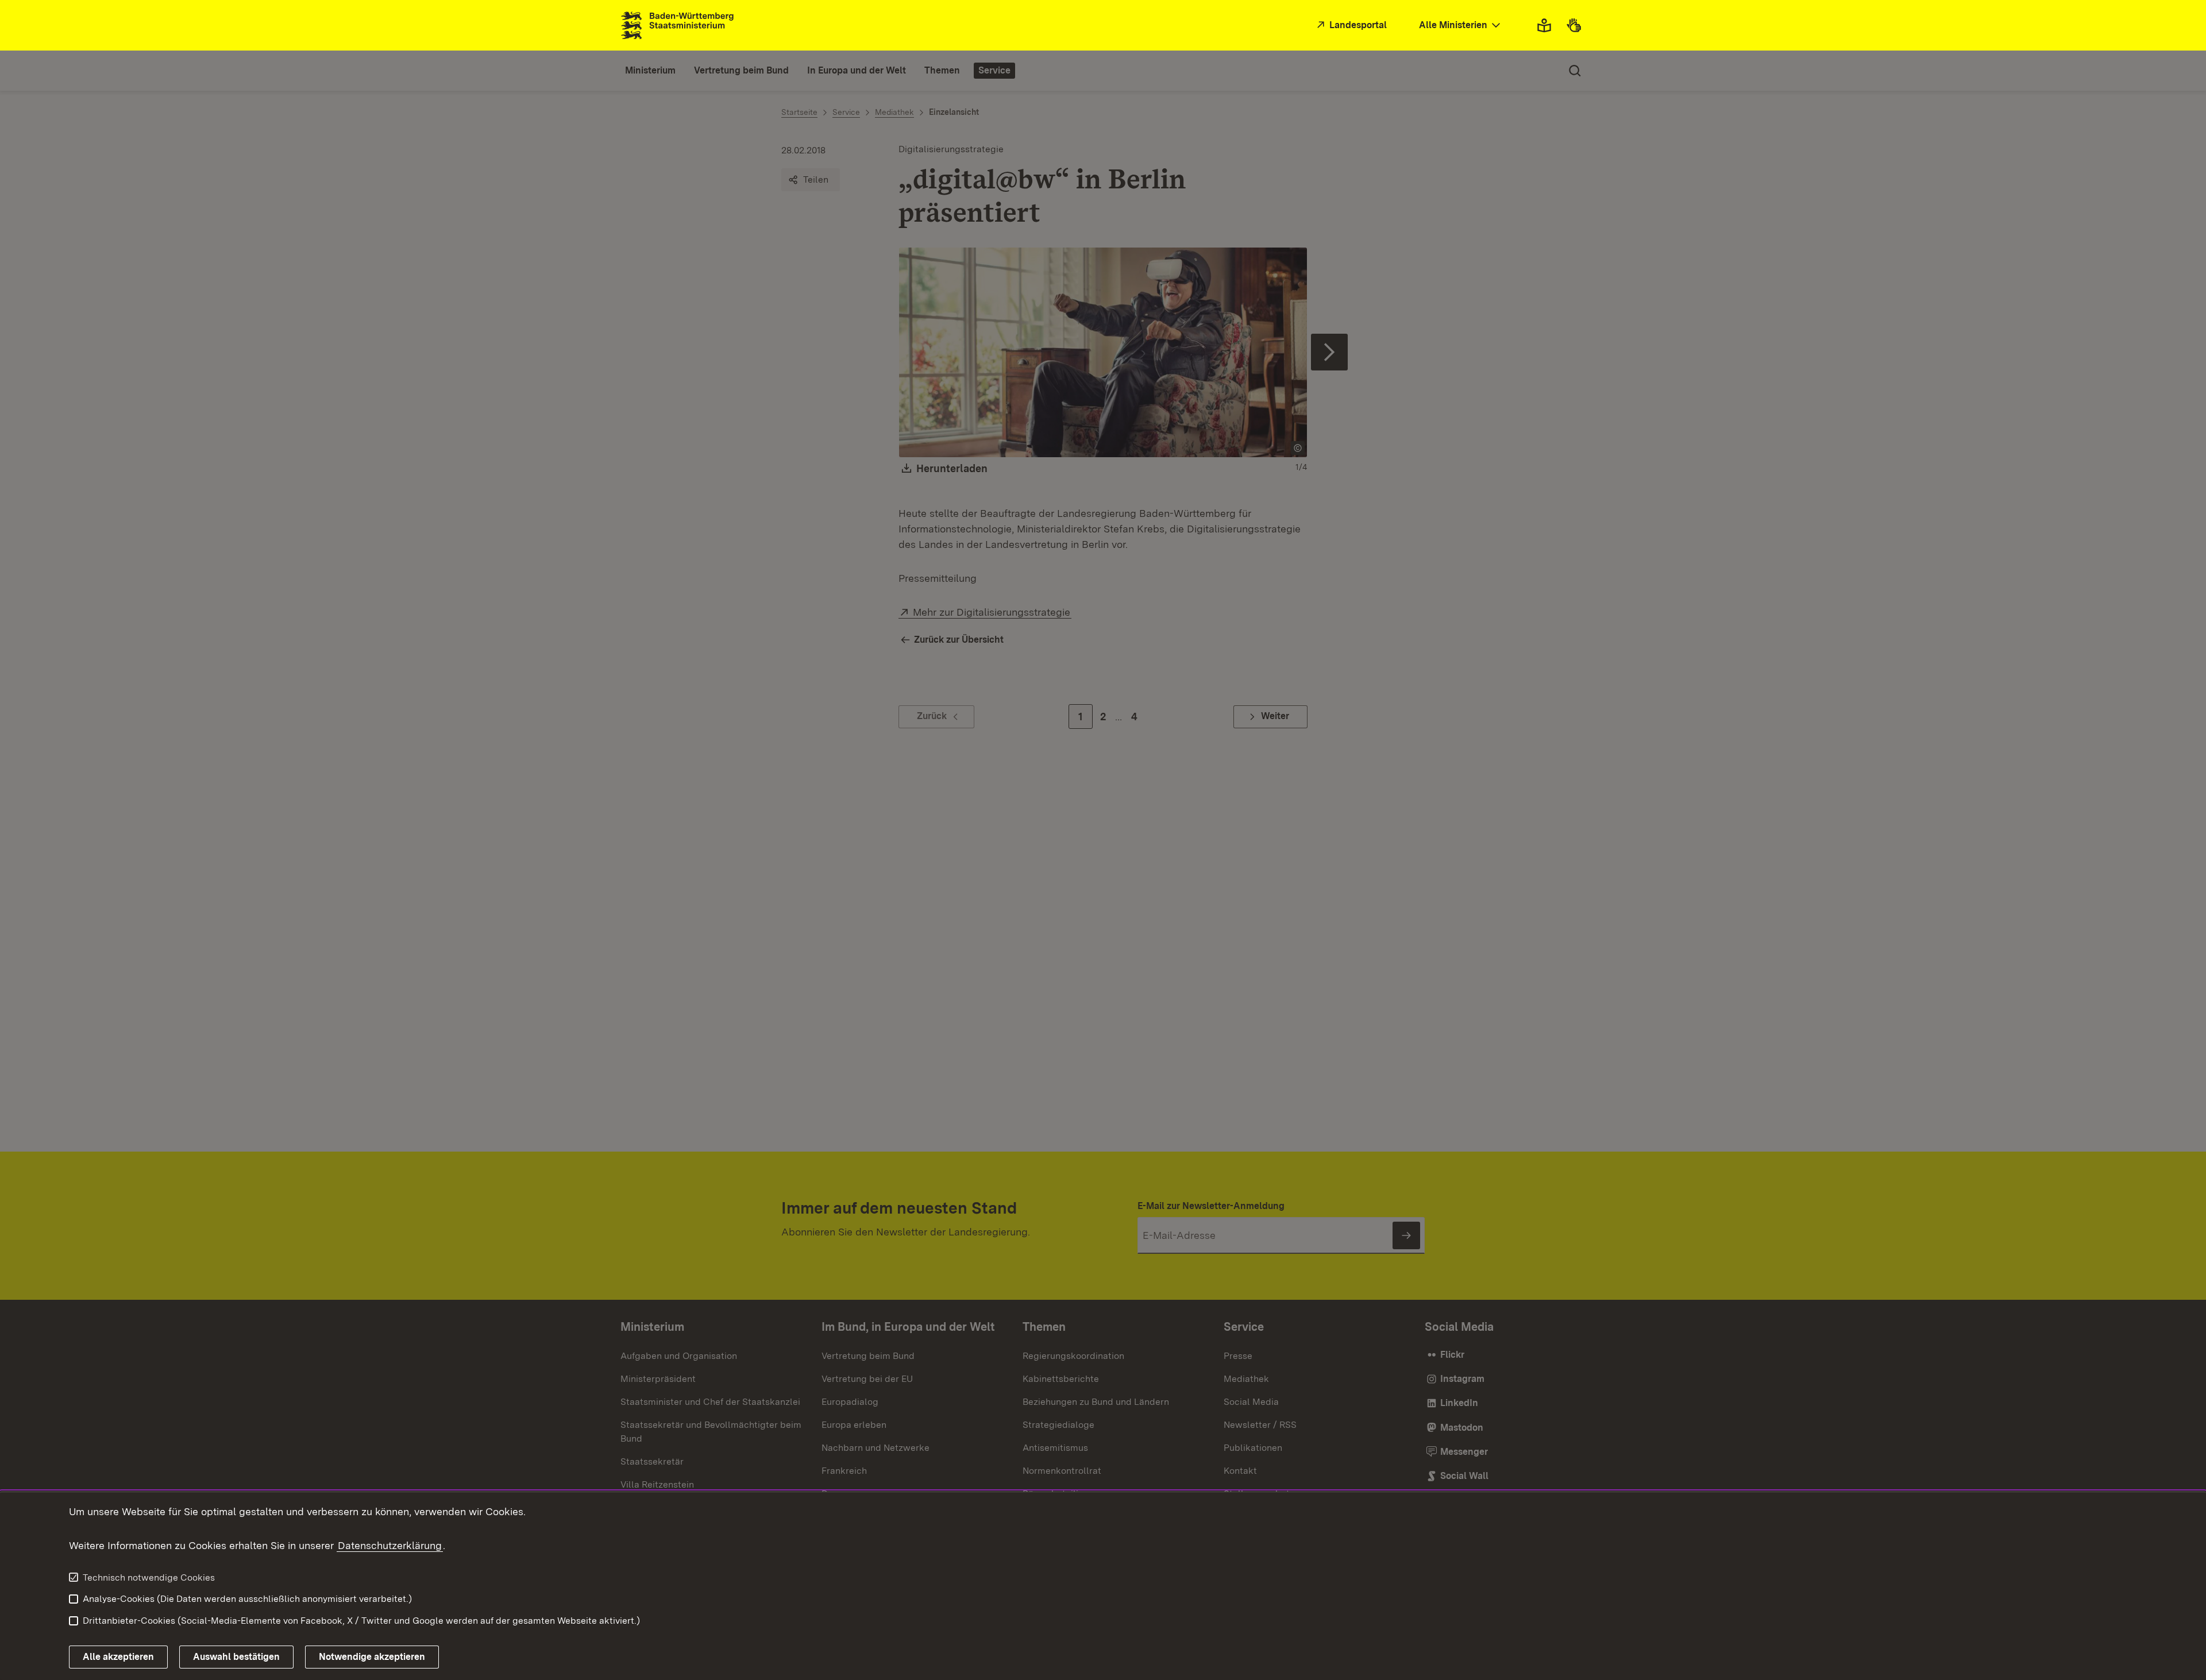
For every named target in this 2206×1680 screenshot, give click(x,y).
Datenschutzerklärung (390, 1545)
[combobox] (1461, 26)
